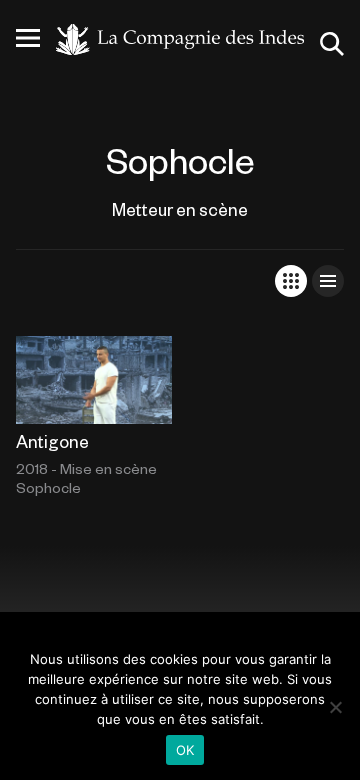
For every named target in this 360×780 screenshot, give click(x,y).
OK (185, 750)
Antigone (52, 441)
